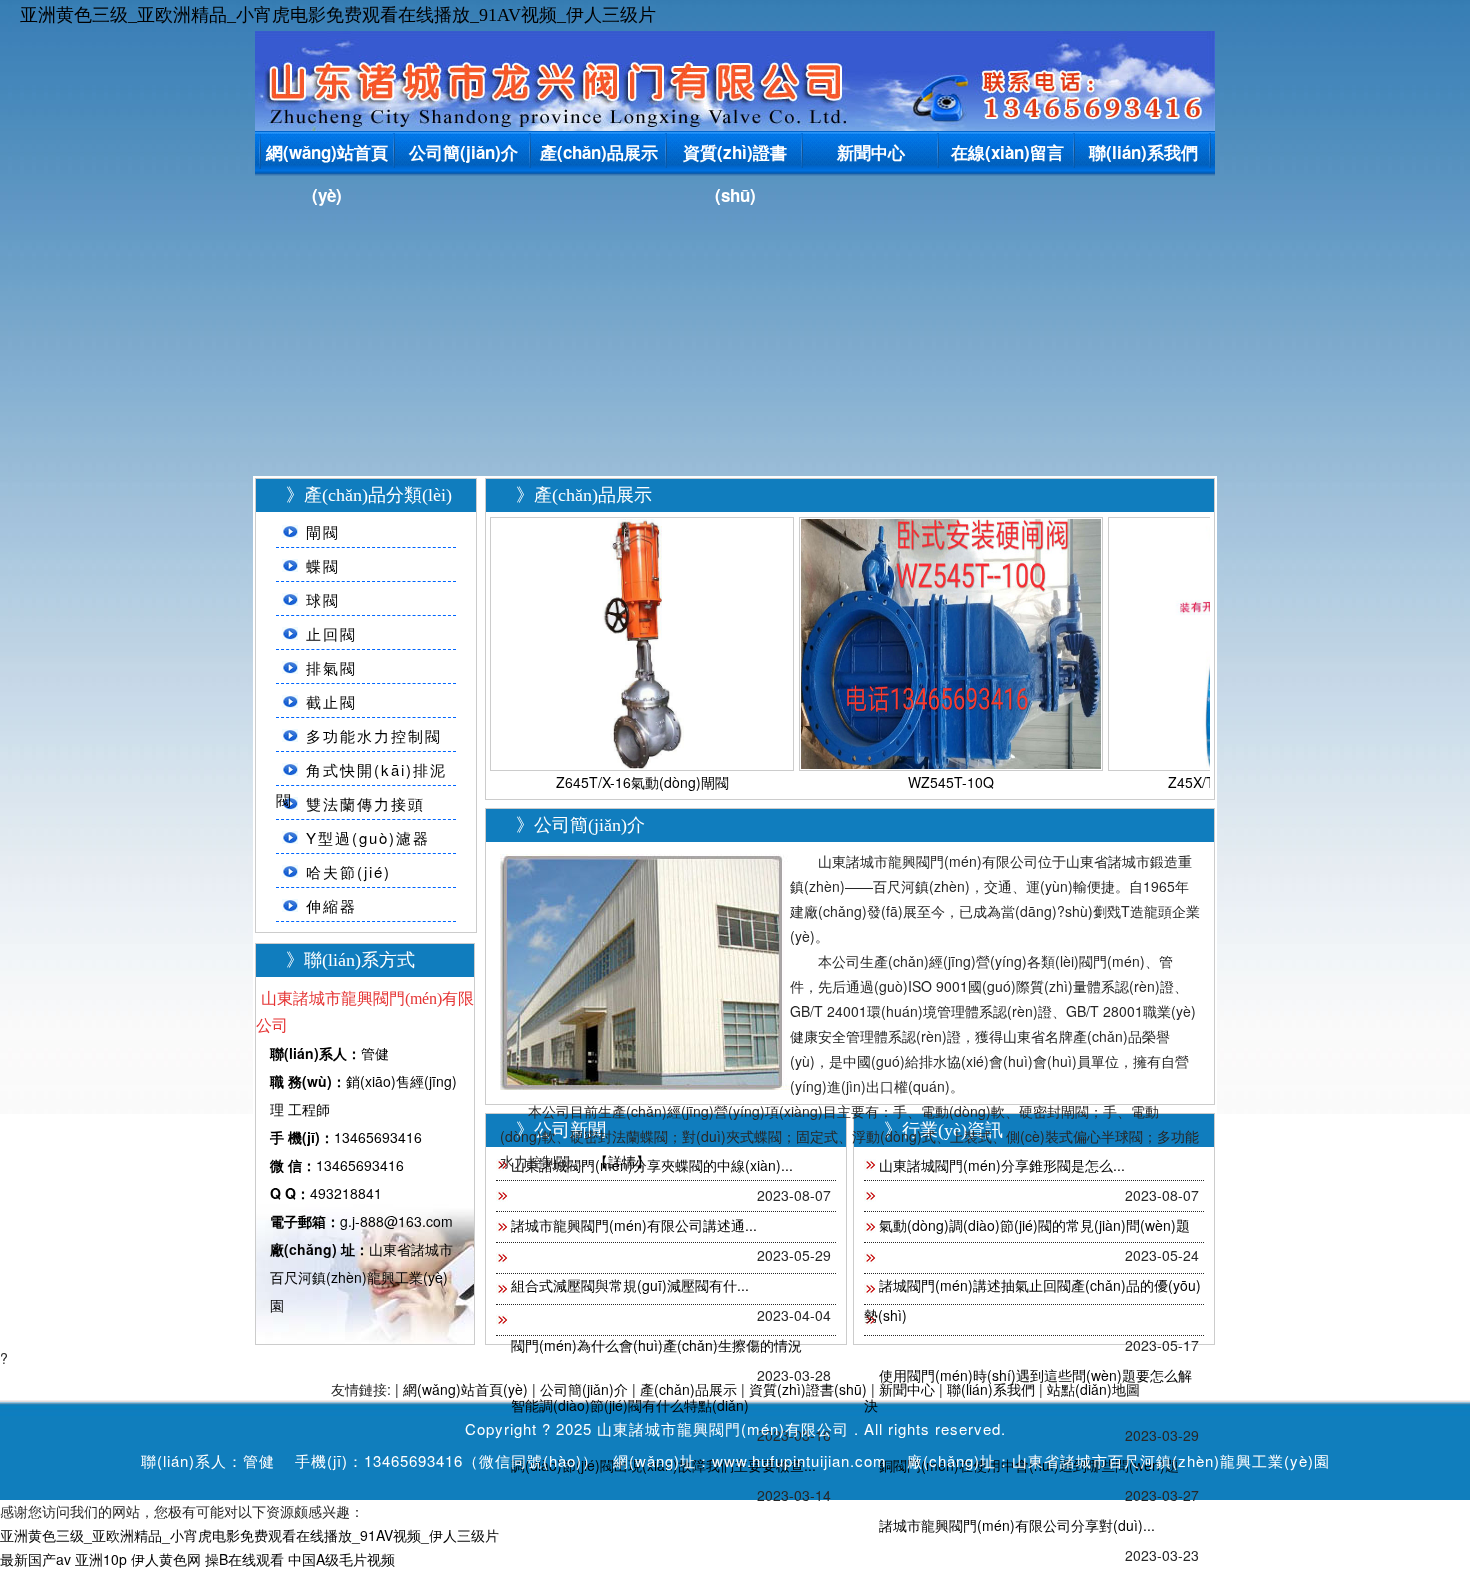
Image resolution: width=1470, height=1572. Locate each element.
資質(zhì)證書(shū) (735, 155)
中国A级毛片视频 (341, 1559)
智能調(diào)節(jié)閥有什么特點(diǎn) (630, 1405)
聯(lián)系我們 (1143, 152)
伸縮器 (331, 905)
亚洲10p (101, 1559)
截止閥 (331, 701)
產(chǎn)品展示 (599, 152)
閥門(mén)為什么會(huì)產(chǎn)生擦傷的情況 (656, 1345)
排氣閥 (331, 667)
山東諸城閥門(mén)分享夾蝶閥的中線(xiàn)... (652, 1165)
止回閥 (331, 633)
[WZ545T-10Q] (951, 641)
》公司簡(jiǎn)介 (580, 825)
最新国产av (35, 1559)
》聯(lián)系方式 (350, 960)
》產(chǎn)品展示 (584, 495)
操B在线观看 (244, 1559)
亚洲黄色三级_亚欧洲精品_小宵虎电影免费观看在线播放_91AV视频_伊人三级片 (338, 15)
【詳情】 (622, 1161)
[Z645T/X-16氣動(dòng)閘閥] (642, 641)
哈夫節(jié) (348, 871)
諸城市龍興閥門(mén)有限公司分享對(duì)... (1017, 1525)
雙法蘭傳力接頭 (365, 803)
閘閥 (323, 531)
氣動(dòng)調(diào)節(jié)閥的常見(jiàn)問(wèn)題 (1034, 1225)
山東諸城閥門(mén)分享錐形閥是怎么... (1002, 1165)
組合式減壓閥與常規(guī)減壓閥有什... (630, 1285)
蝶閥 (323, 565)
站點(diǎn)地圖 (1093, 1389)
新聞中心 (871, 152)
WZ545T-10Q (951, 782)
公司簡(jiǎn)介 (463, 152)
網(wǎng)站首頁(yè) (327, 155)
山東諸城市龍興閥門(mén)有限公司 (723, 1428)
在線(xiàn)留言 (1007, 152)
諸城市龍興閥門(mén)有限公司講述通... (634, 1225)
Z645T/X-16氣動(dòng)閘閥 (642, 782)
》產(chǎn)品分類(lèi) (369, 495)
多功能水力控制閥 (374, 735)
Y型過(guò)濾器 (368, 837)
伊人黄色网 (166, 1559)
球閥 (323, 599)
